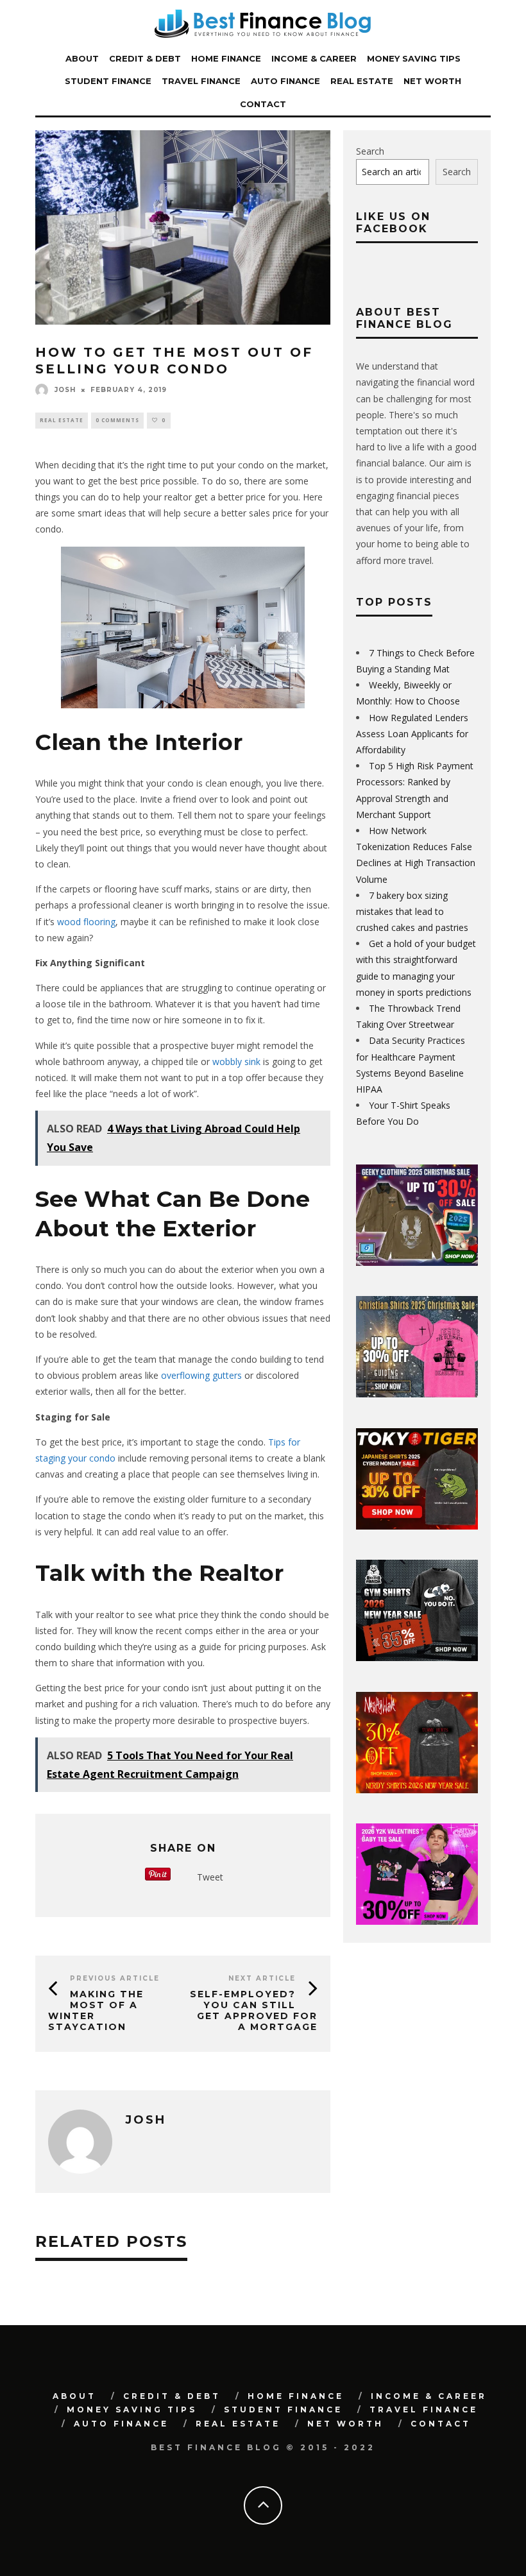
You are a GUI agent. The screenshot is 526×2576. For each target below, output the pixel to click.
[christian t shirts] (417, 1394)
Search (370, 151)
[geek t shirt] (417, 1262)
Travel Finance (201, 81)
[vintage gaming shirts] (417, 1790)
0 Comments (117, 420)
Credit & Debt (145, 58)
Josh (65, 390)
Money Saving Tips (414, 58)
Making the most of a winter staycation (96, 2010)
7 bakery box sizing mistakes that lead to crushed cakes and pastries (412, 911)
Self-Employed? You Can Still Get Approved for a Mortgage (254, 2010)
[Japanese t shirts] (417, 1526)
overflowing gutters (201, 1375)
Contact (263, 104)
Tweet (210, 1877)
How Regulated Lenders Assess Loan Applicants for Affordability (412, 734)
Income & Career (314, 58)
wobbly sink (236, 1062)
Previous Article (115, 1978)
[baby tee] (417, 1921)
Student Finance (108, 81)
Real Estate (362, 81)
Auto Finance (285, 81)
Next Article (262, 1978)
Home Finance (226, 58)
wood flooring (86, 922)
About (82, 58)
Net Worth (432, 81)
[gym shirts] (417, 1658)
